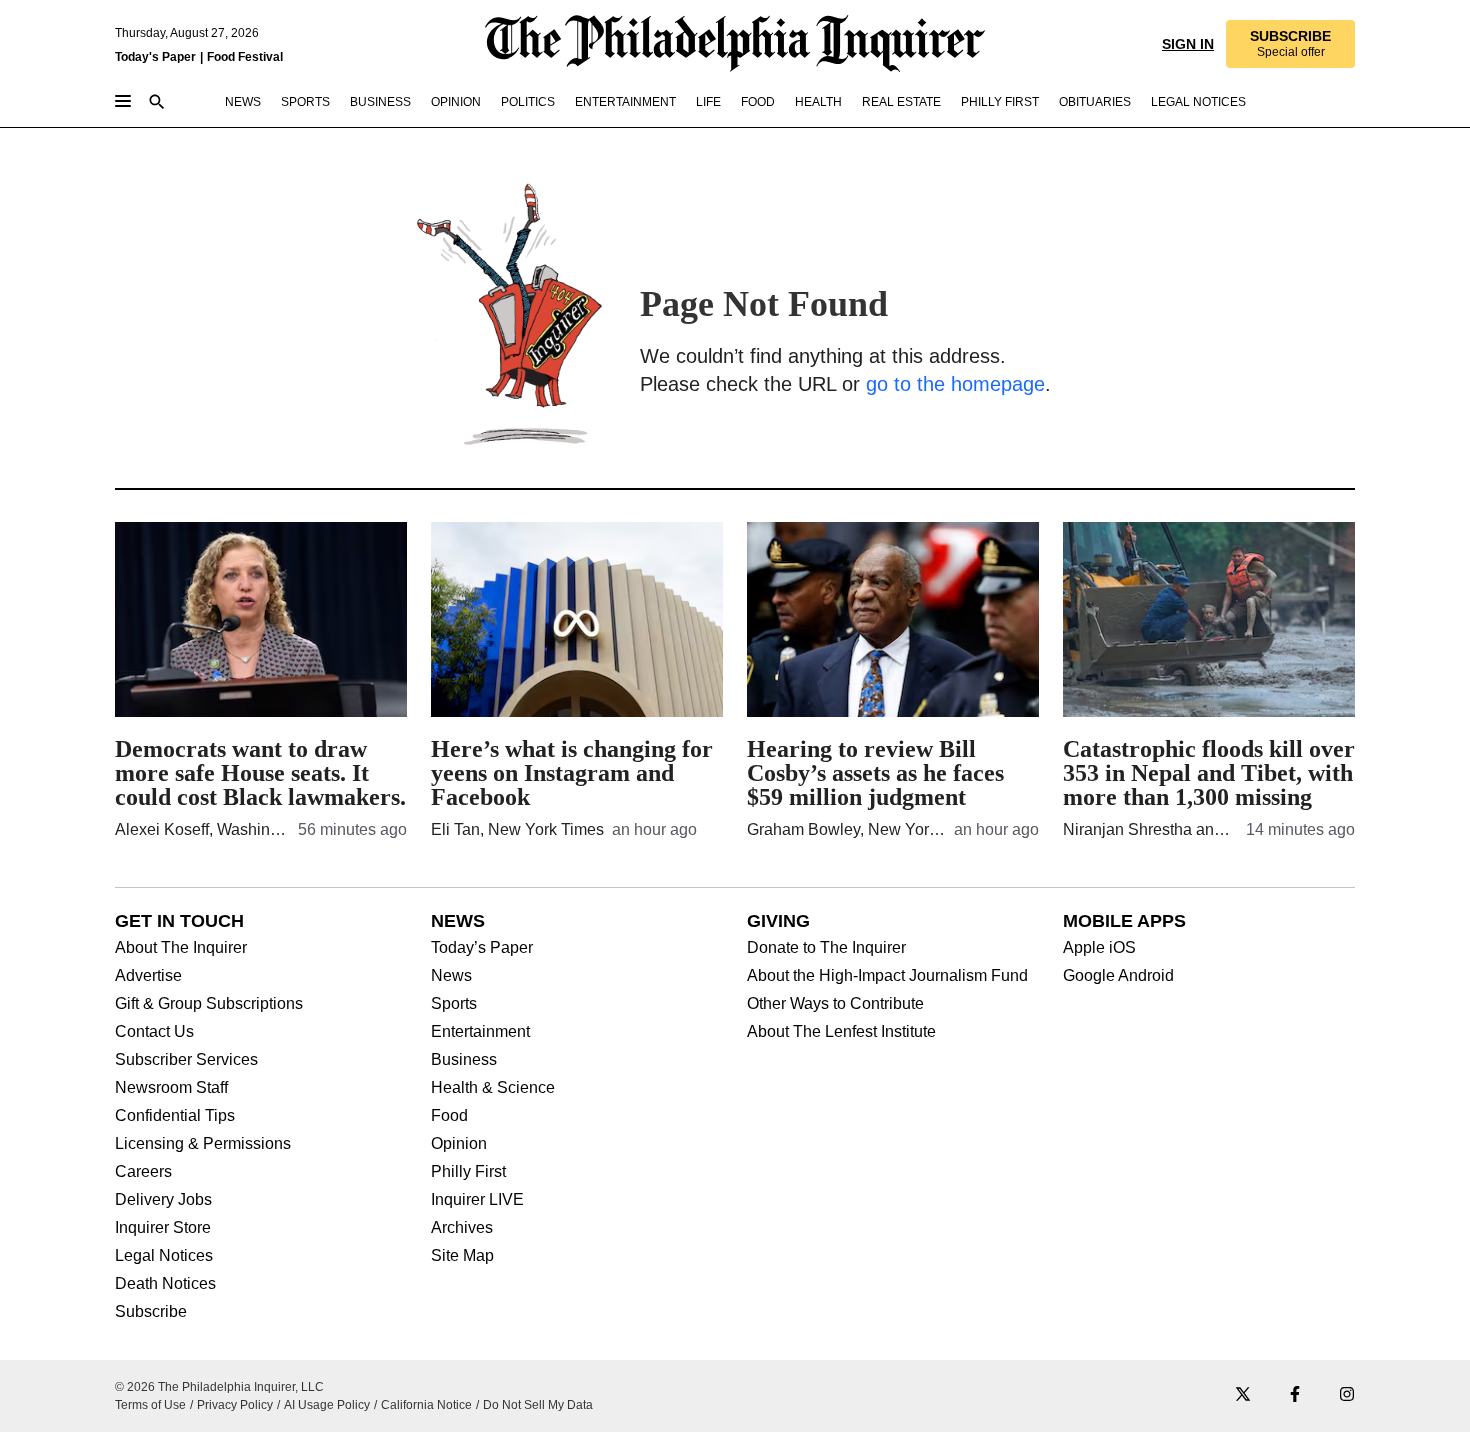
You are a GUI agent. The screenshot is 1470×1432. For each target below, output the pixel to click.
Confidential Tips (175, 1116)
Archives (462, 1228)
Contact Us (154, 1032)
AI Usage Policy (327, 1405)
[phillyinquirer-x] (1243, 1395)
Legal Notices (164, 1256)
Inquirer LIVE (477, 1200)
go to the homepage (955, 384)
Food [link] (758, 102)
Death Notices (165, 1284)
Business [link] (380, 102)
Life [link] (708, 102)
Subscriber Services (186, 1060)
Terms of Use (150, 1405)
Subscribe (151, 1312)
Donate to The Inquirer (826, 948)
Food (449, 1116)
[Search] (157, 103)
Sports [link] (305, 102)
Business (464, 1060)
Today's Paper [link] (155, 57)
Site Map (462, 1256)
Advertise (148, 976)
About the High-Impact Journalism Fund (887, 976)
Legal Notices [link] (1198, 102)
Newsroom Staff (171, 1088)
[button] (1289, 44)
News (451, 976)
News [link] (243, 102)
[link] (1289, 44)
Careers (143, 1172)
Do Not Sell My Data (538, 1405)
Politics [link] (528, 102)
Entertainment (480, 1032)
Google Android (1118, 976)
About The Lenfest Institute (841, 1032)
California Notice (426, 1405)
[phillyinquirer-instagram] (1347, 1395)
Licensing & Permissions (203, 1144)
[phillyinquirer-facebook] (1295, 1395)
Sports (454, 1004)
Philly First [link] (1000, 102)
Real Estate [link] (901, 102)
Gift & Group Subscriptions (209, 1004)
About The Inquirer (181, 948)
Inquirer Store (163, 1228)
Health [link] (818, 102)
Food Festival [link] (245, 57)
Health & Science (493, 1088)
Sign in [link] (1186, 44)
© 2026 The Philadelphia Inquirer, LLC (219, 1387)
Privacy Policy (235, 1405)
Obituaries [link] (1095, 102)
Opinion (459, 1144)
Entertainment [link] (625, 102)
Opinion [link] (456, 102)
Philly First (468, 1172)
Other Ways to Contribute (835, 1004)
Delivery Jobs (163, 1200)
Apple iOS (1099, 948)
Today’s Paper (482, 948)
